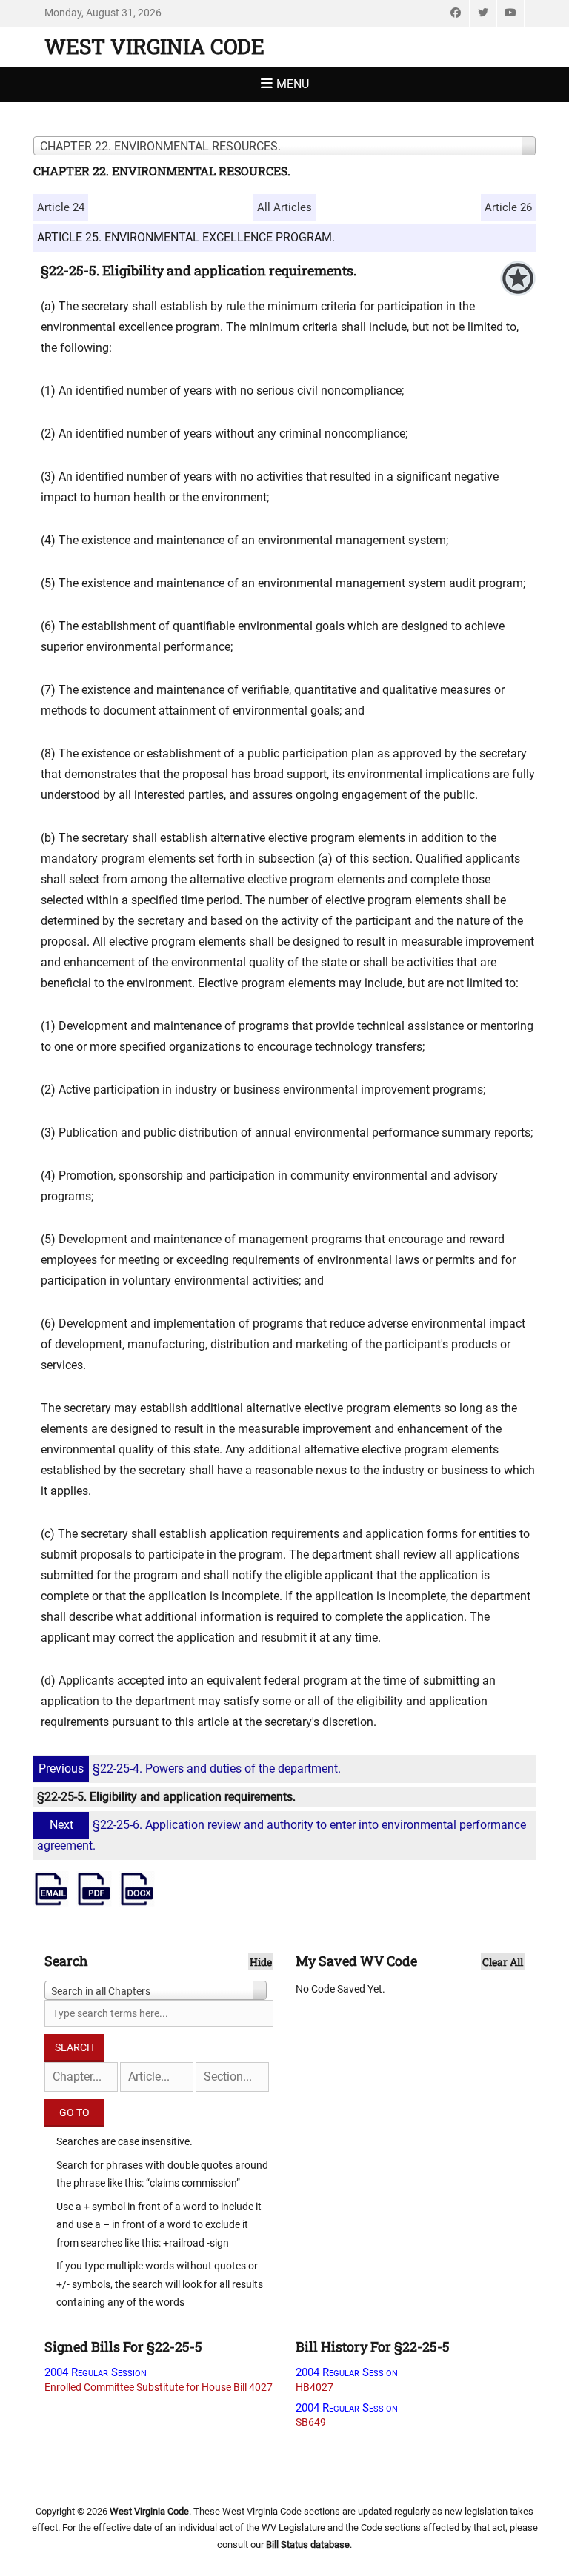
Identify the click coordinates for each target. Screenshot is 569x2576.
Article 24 (61, 207)
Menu (293, 84)
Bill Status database (308, 2545)
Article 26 (508, 207)
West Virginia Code (154, 46)
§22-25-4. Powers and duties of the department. (190, 1769)
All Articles (284, 207)
